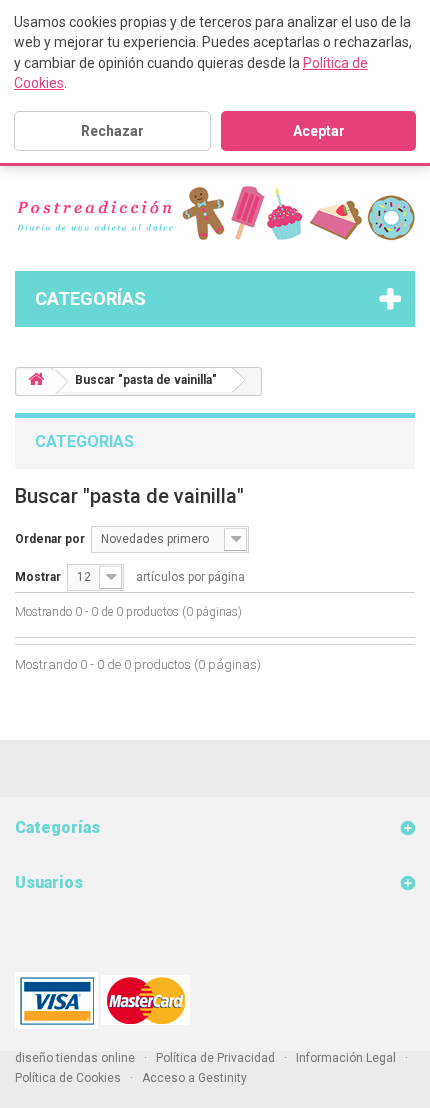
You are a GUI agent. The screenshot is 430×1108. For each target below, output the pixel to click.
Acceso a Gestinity (194, 1078)
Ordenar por (50, 539)
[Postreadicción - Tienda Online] (215, 213)
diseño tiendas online (75, 1058)
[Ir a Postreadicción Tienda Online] (36, 382)
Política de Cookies (68, 1078)
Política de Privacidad (215, 1058)
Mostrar (38, 577)
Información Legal (346, 1058)
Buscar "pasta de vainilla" (146, 380)
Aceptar (319, 131)
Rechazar (112, 131)
